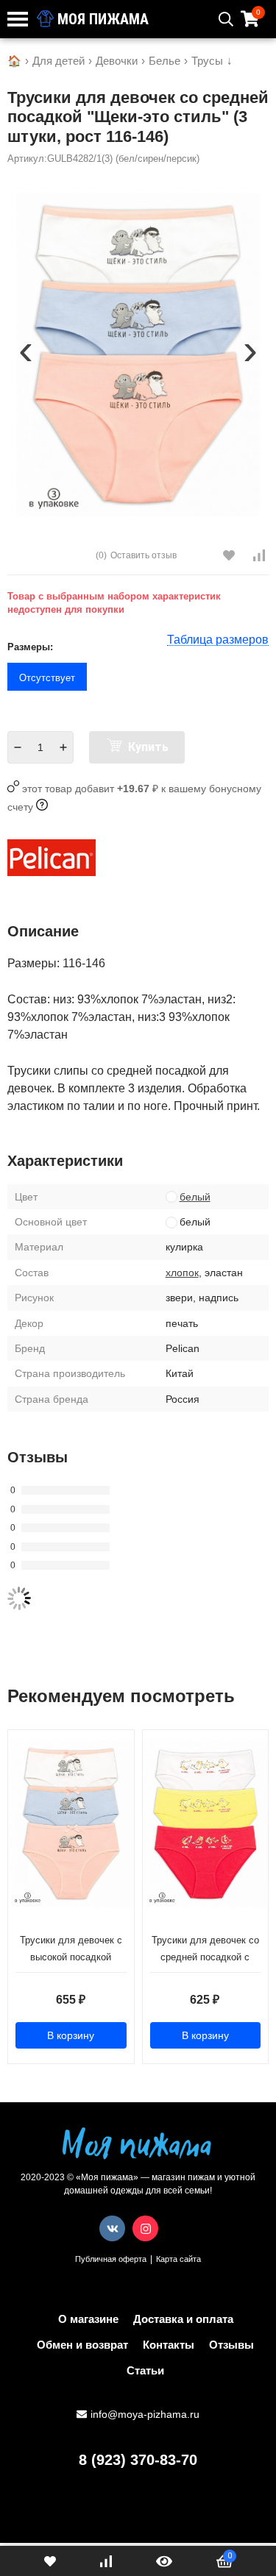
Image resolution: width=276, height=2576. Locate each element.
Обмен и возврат (82, 2345)
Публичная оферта (111, 2259)
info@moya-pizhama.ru (145, 2414)
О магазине (88, 2319)
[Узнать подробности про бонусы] (42, 807)
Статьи (145, 2370)
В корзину (71, 2035)
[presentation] (26, 355)
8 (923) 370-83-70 (138, 2460)
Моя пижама (101, 19)
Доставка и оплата (183, 2319)
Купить (147, 747)
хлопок (182, 1273)
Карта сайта (178, 2259)
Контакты (169, 2345)
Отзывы (231, 2345)
